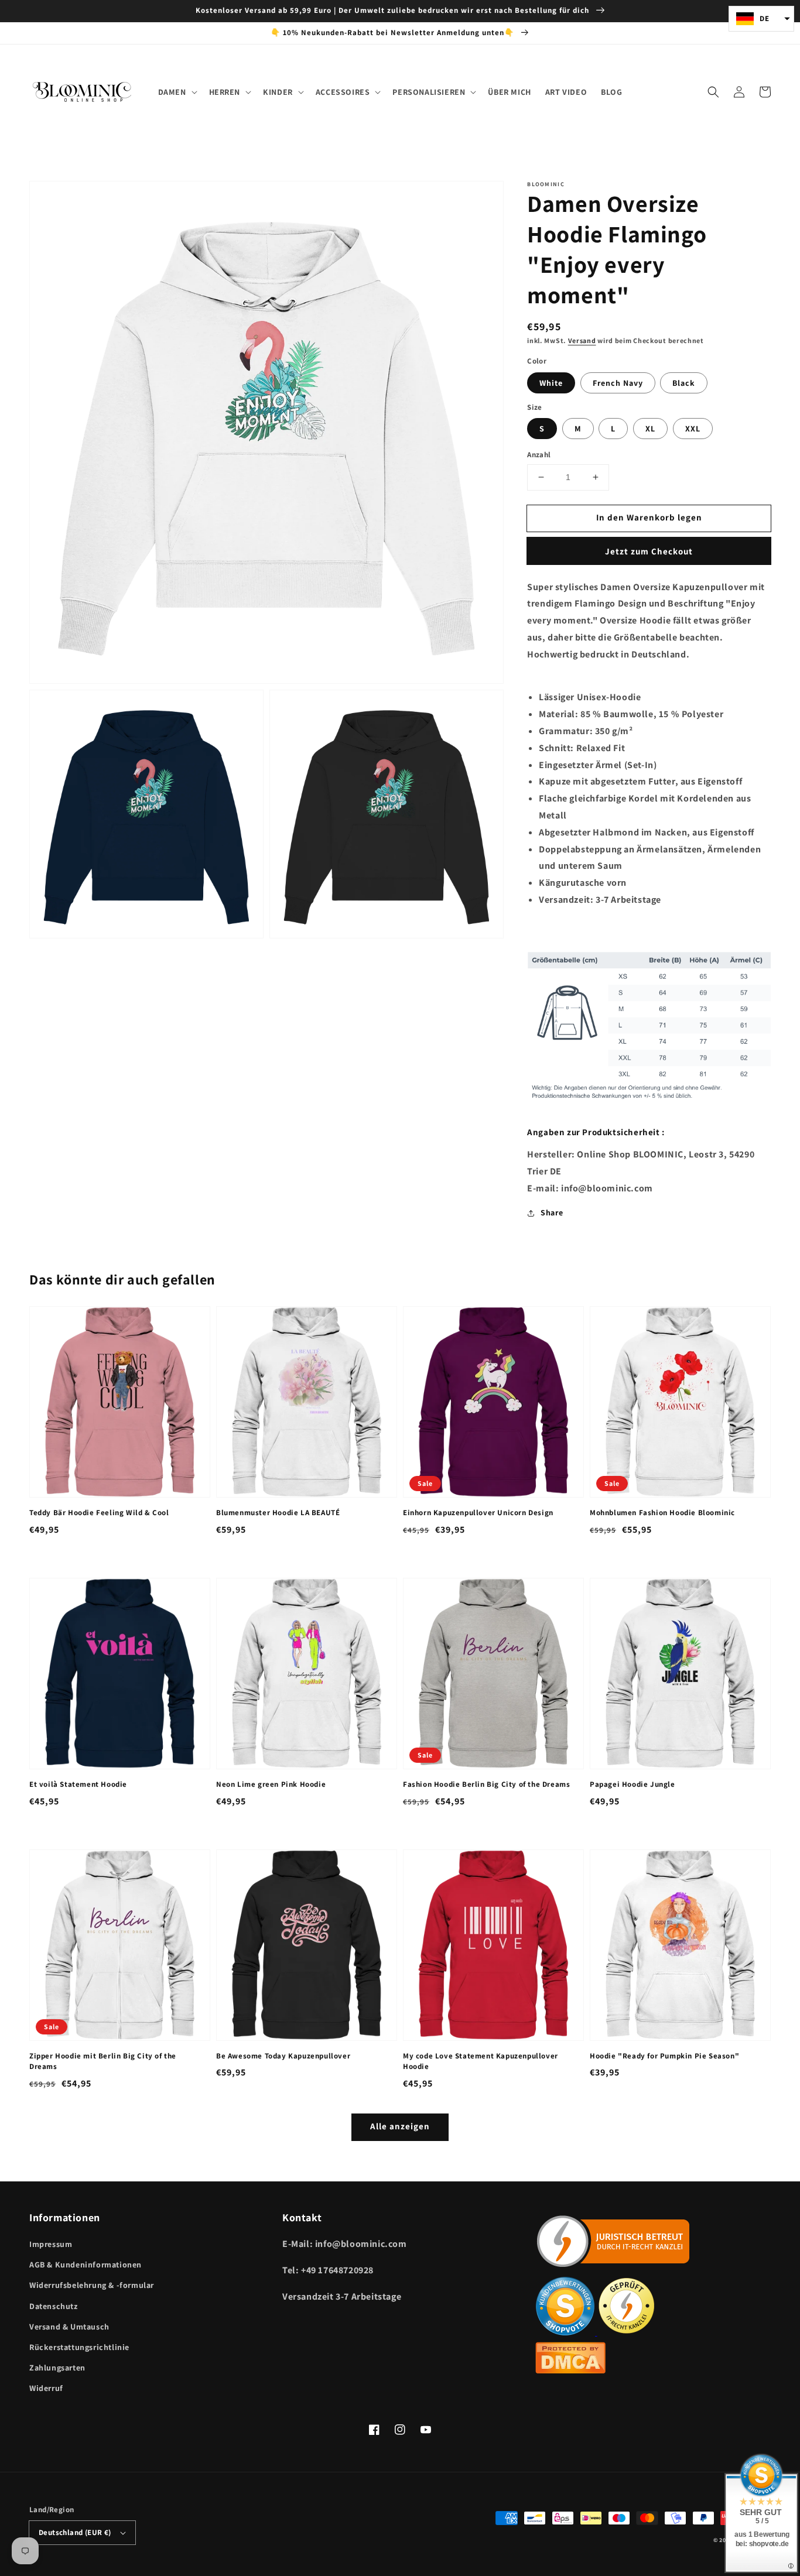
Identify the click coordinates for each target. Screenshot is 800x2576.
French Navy (618, 383)
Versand (582, 340)
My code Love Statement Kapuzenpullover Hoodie (481, 2061)
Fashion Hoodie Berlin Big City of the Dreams (486, 1784)
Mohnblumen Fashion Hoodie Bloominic (662, 1513)
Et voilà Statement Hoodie (78, 1784)
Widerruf (46, 2388)
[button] (713, 92)
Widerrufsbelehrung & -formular (92, 2285)
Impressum (51, 2244)
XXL (693, 429)
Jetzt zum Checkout (649, 551)
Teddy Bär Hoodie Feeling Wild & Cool (99, 1513)
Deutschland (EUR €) (75, 2532)
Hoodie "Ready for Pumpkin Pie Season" (664, 2056)
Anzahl (539, 455)
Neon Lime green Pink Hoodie (271, 1784)
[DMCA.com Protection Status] (570, 2370)
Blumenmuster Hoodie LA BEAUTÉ (278, 1513)
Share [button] (552, 1212)
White (551, 383)
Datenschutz (54, 2306)
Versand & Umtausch (69, 2327)
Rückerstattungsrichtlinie (79, 2347)
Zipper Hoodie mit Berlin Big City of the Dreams (103, 2061)
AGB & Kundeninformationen (86, 2265)
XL (650, 429)
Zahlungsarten (57, 2368)
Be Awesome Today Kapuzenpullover (283, 2056)
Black (684, 383)
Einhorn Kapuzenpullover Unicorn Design (478, 1513)
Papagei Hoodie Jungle (633, 1784)
